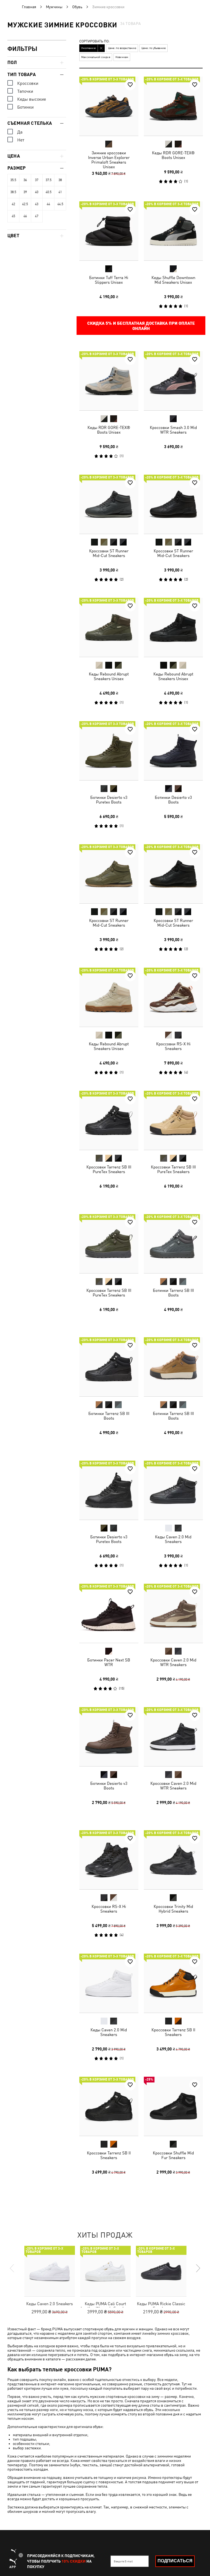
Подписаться (175, 2561)
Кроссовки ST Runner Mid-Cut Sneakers (109, 553)
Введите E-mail (123, 2561)
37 (37, 180)
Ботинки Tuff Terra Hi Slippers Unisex (109, 280)
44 (48, 204)
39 (25, 192)
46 (25, 216)
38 (60, 180)
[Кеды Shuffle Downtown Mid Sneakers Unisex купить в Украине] (173, 231)
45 (13, 216)
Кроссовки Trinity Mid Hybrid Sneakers (173, 1909)
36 (25, 180)
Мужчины (54, 7)
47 (37, 216)
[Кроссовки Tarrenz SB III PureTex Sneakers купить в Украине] (109, 1120)
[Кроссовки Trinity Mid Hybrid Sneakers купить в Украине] (173, 1860)
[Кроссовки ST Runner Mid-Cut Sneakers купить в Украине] (109, 504)
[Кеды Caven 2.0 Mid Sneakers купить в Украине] (173, 1490)
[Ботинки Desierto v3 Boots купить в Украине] (173, 751)
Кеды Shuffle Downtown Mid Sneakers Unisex (173, 280)
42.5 (25, 204)
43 (37, 204)
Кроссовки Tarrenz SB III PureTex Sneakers (109, 1169)
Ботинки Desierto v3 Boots (173, 799)
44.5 (60, 204)
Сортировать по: (94, 41)
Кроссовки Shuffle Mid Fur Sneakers (173, 2155)
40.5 (49, 192)
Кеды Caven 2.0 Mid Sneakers (173, 1539)
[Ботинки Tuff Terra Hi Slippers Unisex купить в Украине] (109, 231)
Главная (29, 7)
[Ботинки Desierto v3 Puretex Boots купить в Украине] (109, 751)
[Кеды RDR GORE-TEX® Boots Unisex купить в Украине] (173, 106)
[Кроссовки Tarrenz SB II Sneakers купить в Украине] (173, 1983)
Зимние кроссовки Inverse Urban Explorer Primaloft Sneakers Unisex (109, 160)
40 (37, 192)
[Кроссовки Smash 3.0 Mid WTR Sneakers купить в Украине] (173, 381)
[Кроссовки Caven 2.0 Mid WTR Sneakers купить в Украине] (173, 1613)
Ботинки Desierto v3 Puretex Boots (109, 799)
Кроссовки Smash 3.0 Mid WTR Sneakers (173, 430)
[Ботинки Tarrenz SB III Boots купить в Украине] (173, 1244)
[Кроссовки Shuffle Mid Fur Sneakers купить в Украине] (173, 2106)
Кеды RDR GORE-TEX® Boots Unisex (173, 155)
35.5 (13, 180)
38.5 (13, 192)
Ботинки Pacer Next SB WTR (109, 1662)
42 (13, 204)
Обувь (77, 7)
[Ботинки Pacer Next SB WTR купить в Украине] (109, 1613)
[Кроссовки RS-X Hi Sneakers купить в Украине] (173, 997)
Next (198, 2268)
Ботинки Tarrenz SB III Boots (173, 1292)
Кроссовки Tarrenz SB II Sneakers (173, 2032)
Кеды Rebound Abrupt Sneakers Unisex (109, 676)
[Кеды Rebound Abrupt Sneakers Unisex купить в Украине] (109, 627)
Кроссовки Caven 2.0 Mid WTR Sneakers (173, 1662)
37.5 (49, 180)
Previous (12, 2268)
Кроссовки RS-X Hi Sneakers (173, 1046)
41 (60, 192)
